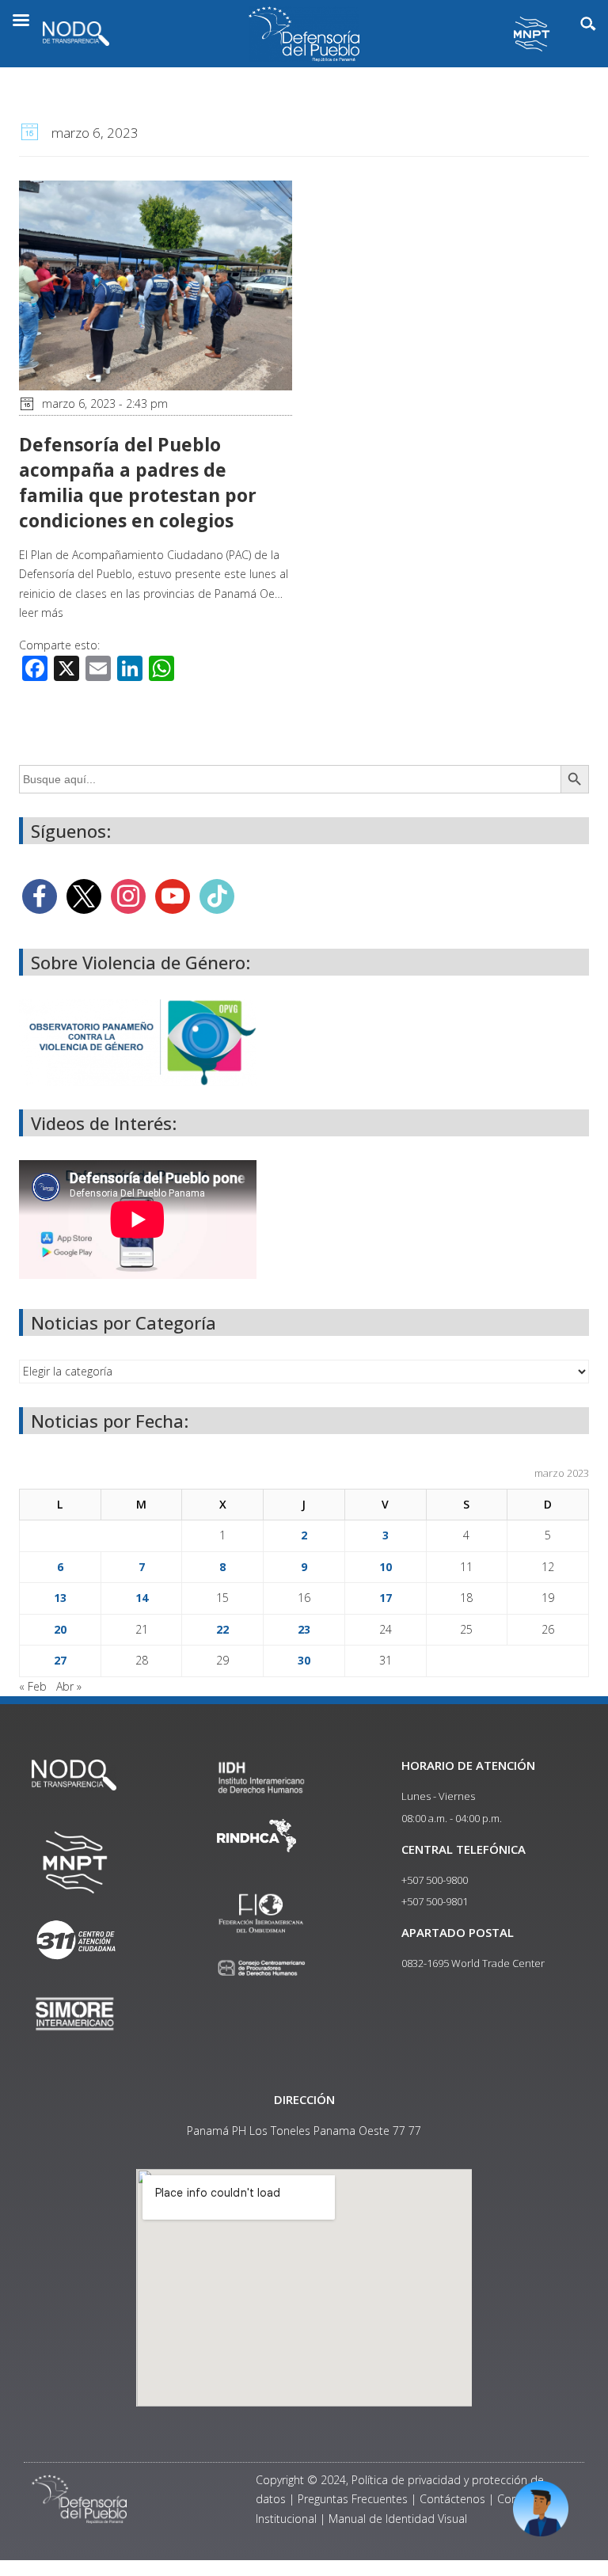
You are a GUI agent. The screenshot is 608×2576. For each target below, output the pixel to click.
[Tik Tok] (217, 895)
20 (60, 1629)
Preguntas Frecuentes (353, 2499)
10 (386, 1567)
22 (222, 1629)
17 (386, 1598)
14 (142, 1598)
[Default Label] (173, 895)
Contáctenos (452, 2499)
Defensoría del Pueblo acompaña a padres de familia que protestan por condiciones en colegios (138, 483)
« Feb (33, 1686)
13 (60, 1598)
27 (60, 1660)
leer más (41, 613)
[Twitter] (84, 895)
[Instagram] (128, 895)
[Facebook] (40, 895)
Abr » (69, 1686)
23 (304, 1629)
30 (304, 1660)
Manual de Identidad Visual (398, 2519)
